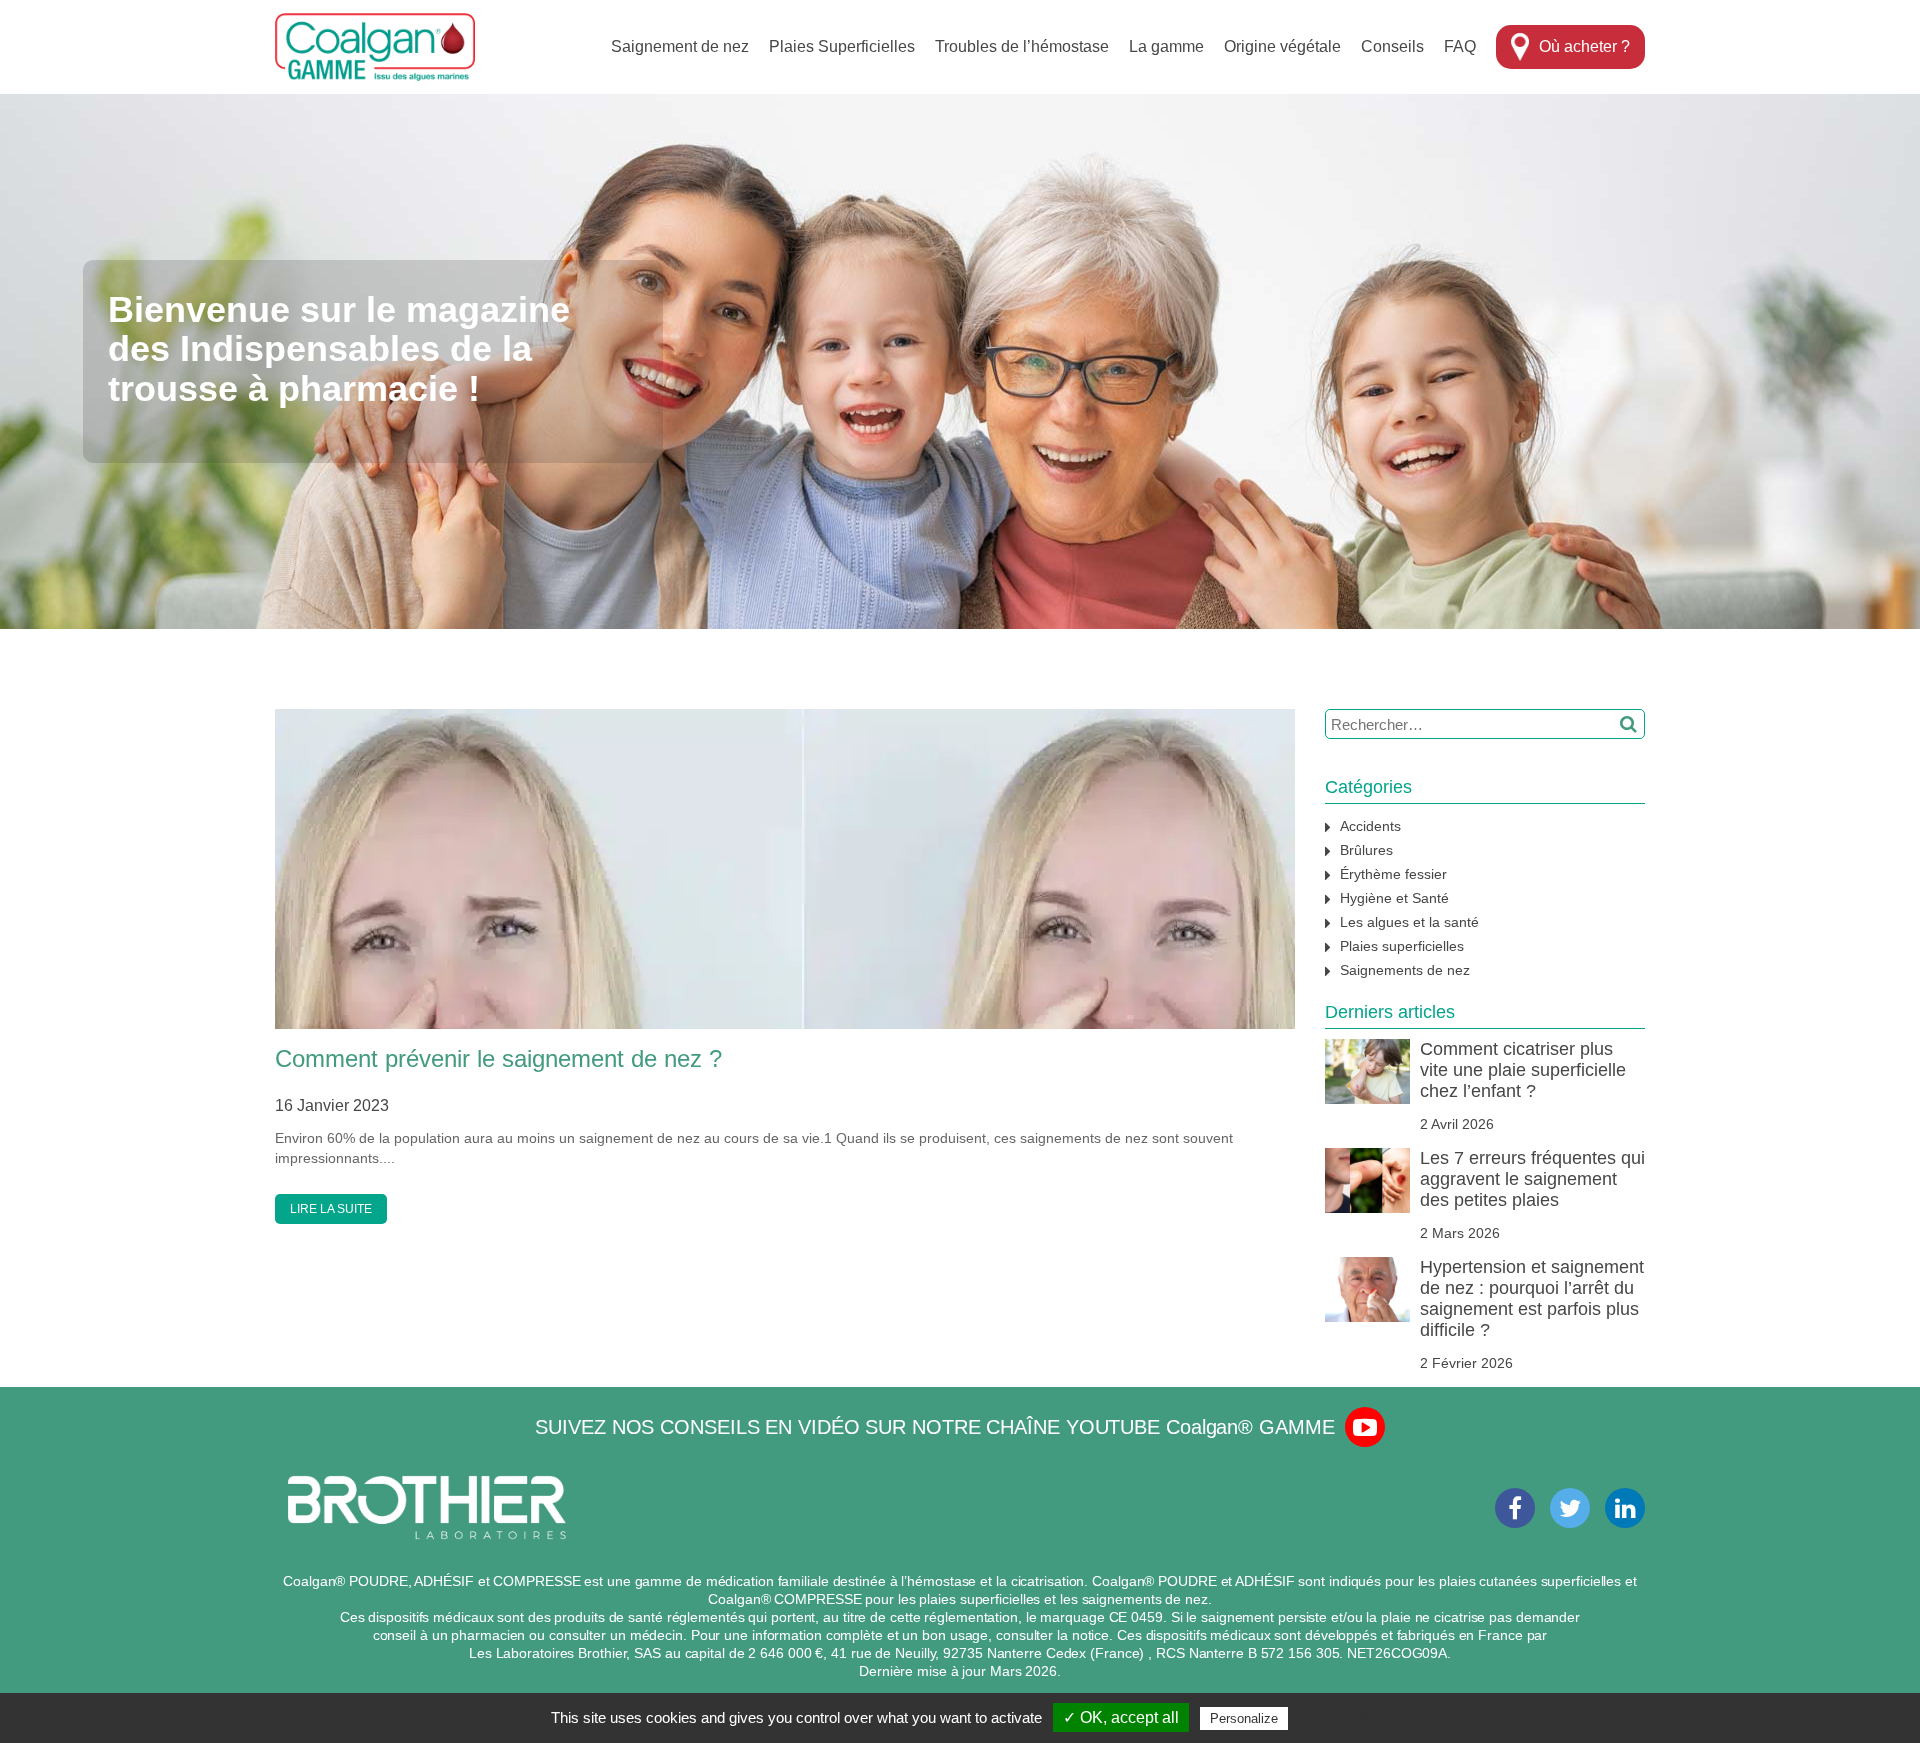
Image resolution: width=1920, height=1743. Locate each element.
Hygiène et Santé (1394, 898)
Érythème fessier (1393, 874)
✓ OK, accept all (1121, 1717)
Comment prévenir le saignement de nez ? (498, 1058)
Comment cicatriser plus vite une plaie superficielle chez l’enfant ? (1523, 1070)
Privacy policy (1341, 1718)
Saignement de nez (680, 46)
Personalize (1244, 1718)
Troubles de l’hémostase (1022, 46)
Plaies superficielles (1402, 946)
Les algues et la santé (1409, 922)
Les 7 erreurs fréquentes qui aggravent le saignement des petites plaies (1532, 1179)
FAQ (1460, 46)
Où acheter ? (1584, 46)
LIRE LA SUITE (331, 1209)
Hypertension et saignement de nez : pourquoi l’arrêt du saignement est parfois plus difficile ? (1532, 1298)
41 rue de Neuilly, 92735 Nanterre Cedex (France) (989, 1653)
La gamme (1166, 46)
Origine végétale (1282, 46)
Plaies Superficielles (842, 46)
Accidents (1370, 826)
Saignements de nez (1405, 970)
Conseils (1392, 46)
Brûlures (1366, 850)
